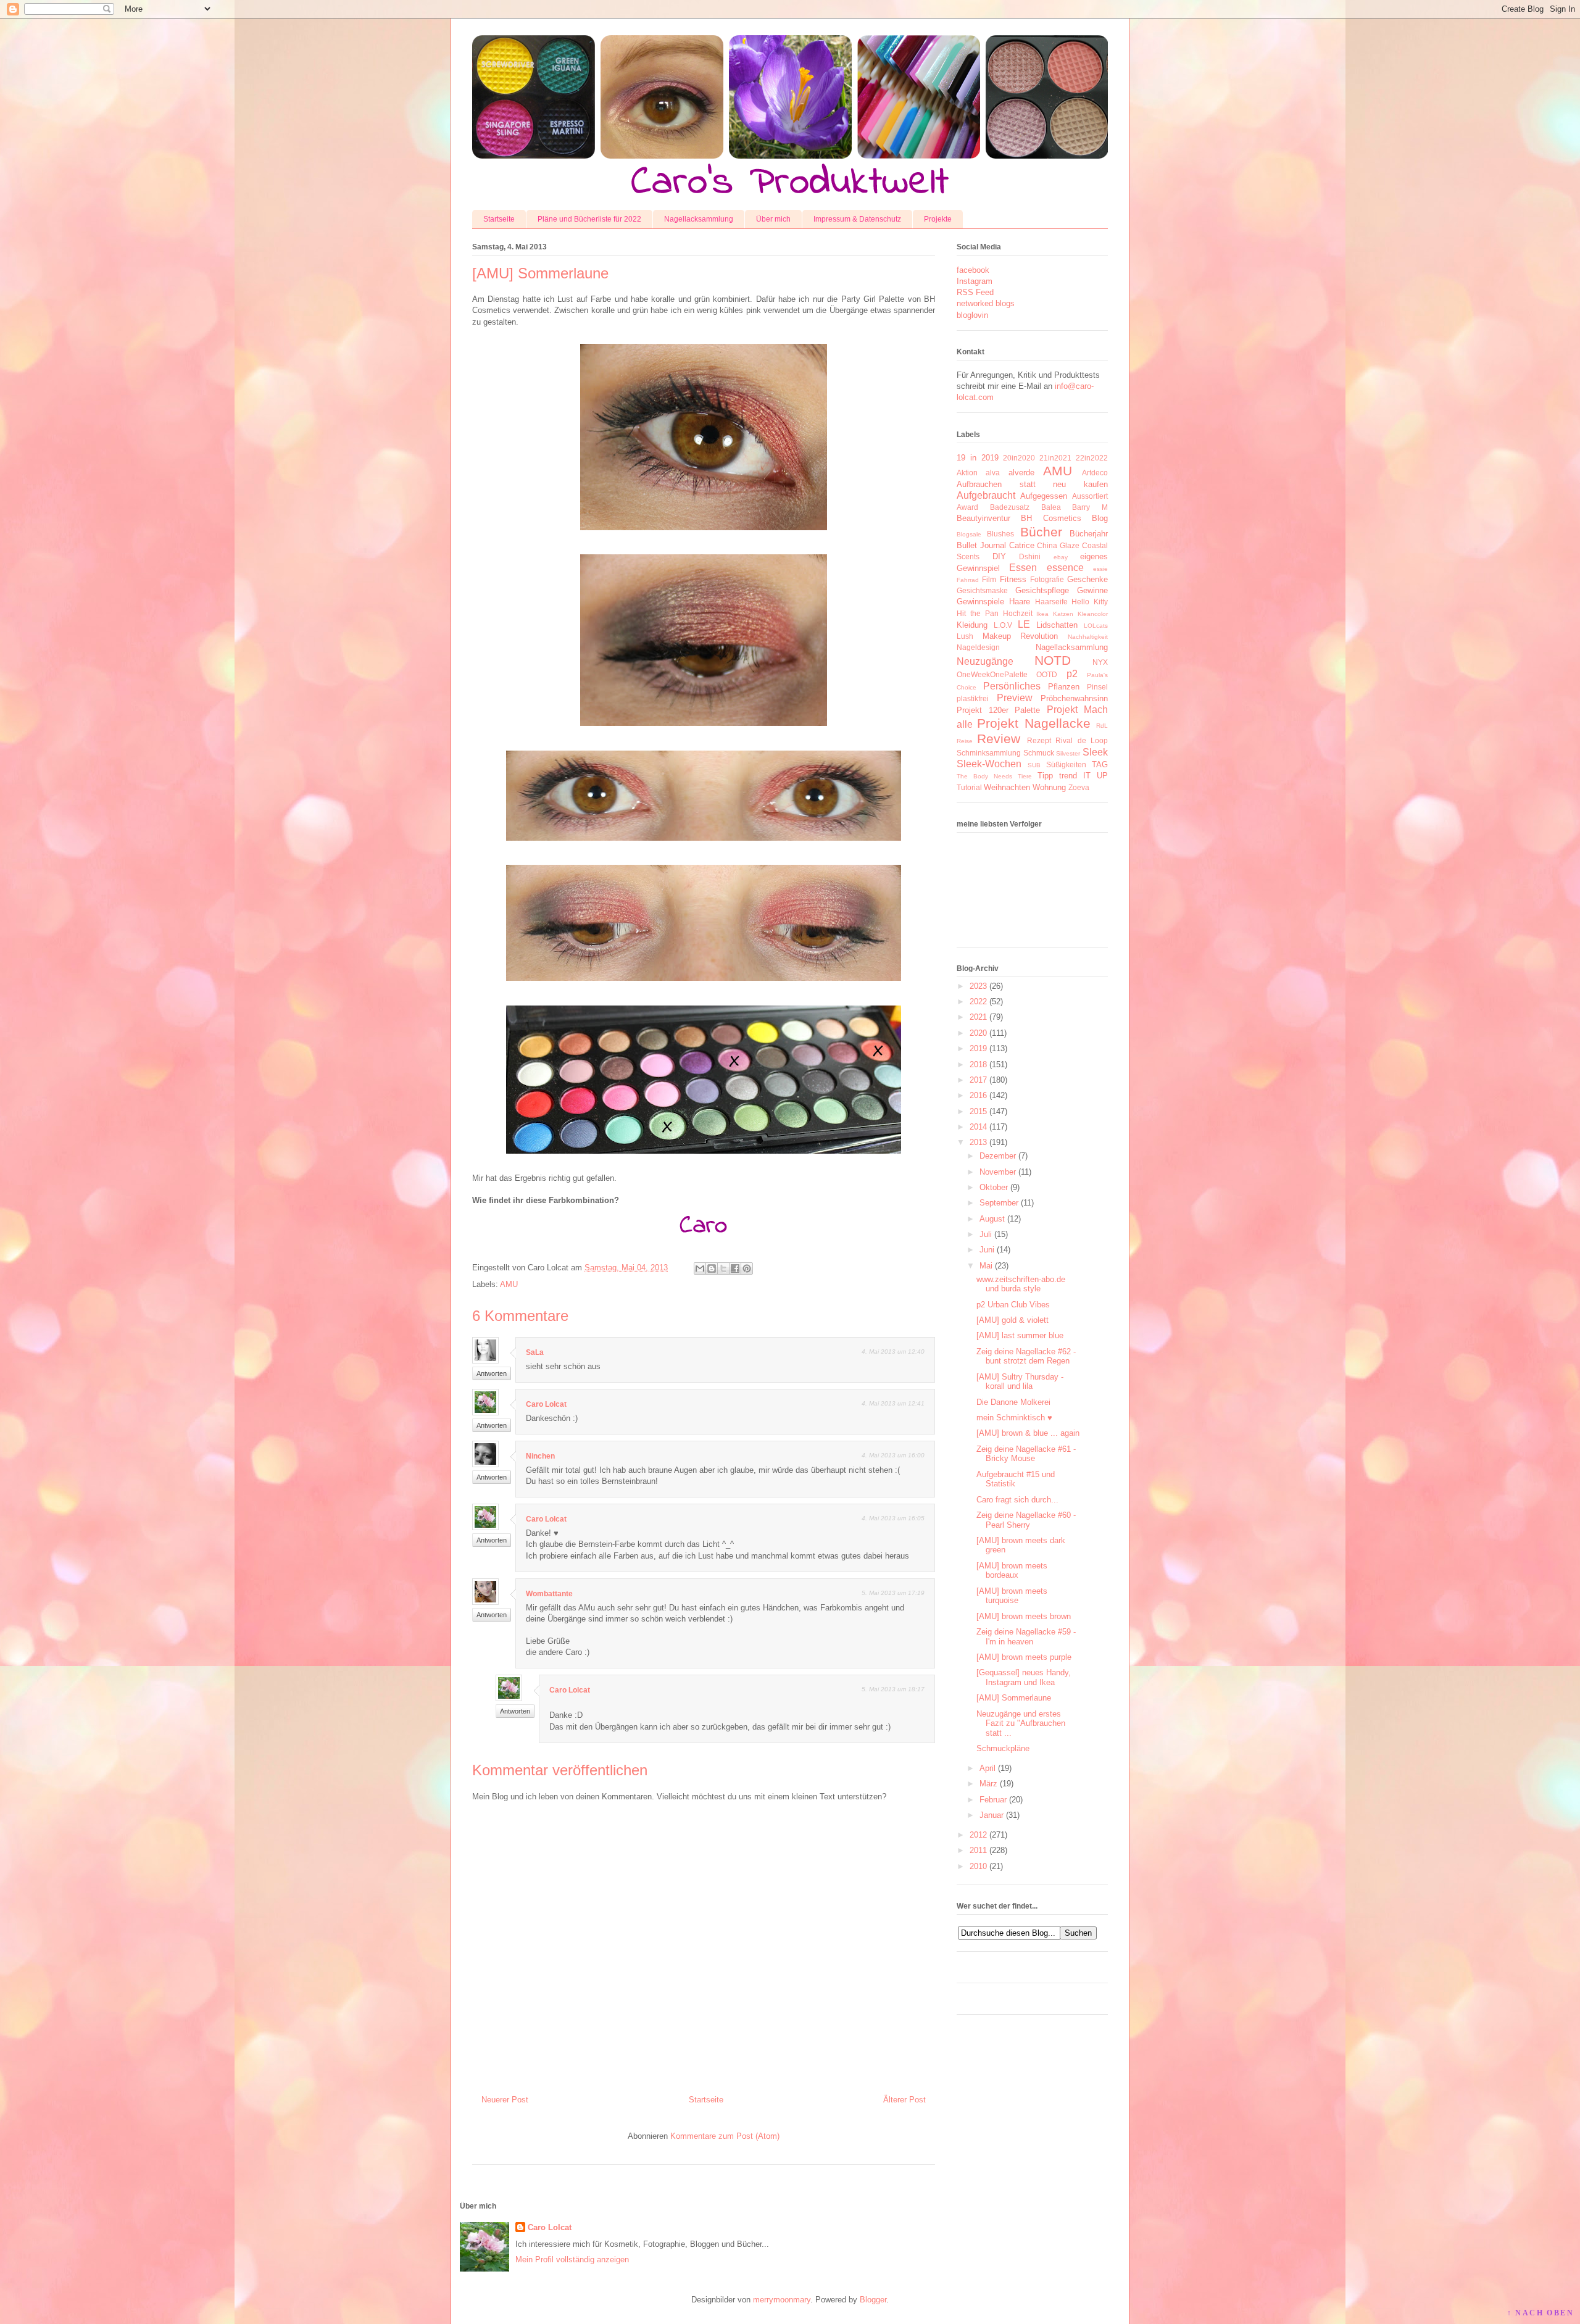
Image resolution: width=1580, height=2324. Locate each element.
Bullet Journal (981, 545)
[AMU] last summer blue (1020, 1335)
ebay (1061, 557)
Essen (1023, 568)
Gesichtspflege (1042, 590)
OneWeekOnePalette (992, 674)
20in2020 (1019, 458)
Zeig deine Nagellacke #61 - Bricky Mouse (1026, 1454)
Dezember (998, 1156)
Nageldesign (978, 647)
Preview (1015, 698)
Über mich (773, 219)
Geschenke (1087, 579)
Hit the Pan (978, 613)
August (992, 1219)
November (998, 1172)
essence (1065, 568)
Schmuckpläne (1003, 1748)
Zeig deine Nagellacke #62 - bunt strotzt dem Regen (1026, 1356)
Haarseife (1051, 602)
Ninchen (540, 1456)
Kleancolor (1093, 614)
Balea (1051, 507)
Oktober (994, 1187)
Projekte (938, 219)
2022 (978, 1002)
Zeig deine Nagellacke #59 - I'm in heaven (1026, 1637)
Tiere (1025, 776)
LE (1024, 624)
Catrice (1022, 545)
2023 (978, 986)
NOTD (1053, 660)
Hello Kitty (1090, 602)
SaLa (535, 1352)
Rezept (1039, 740)
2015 (978, 1111)
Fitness (1013, 579)
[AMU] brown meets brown (1024, 1616)
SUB (1034, 765)
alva (993, 473)
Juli (986, 1234)
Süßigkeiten (1066, 764)
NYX (1100, 662)
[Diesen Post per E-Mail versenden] (700, 1268)
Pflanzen (1064, 687)
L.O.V (1003, 625)
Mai (986, 1266)
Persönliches (1012, 686)
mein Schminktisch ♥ (1014, 1418)
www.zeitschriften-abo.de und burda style (1021, 1284)
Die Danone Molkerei (1013, 1402)
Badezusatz (1010, 507)
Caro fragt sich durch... (1017, 1500)
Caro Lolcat (546, 1404)
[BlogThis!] (712, 1268)
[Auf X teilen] (723, 1268)
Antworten (492, 1373)
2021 (978, 1017)
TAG (1100, 764)
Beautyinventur (983, 518)
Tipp (1045, 776)
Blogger (873, 2300)
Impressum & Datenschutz (857, 219)
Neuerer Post (505, 2100)
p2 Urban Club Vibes (1013, 1305)
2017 (978, 1080)
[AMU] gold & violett (1012, 1320)
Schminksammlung (989, 753)
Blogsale (969, 534)
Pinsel (1097, 687)
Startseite (499, 219)
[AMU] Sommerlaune (1014, 1698)
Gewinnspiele (980, 602)
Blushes (1000, 534)
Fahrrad (968, 580)
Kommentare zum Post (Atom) (725, 2136)
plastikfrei (973, 698)
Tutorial (969, 787)
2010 (978, 1866)
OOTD (1047, 674)
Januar (992, 1815)
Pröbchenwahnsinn (1074, 698)
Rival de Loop (1082, 740)
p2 (1072, 674)
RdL (1102, 726)
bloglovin (972, 315)
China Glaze (1058, 545)
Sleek (1095, 752)
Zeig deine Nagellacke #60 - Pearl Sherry (1026, 1520)
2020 (978, 1033)
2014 (978, 1127)
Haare (1020, 602)
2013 (978, 1142)
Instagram (975, 281)
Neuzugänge (985, 661)
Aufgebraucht (986, 495)
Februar (993, 1800)
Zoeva (1079, 787)
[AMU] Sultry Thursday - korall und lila (1020, 1382)
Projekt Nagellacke (1033, 723)
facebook (973, 270)
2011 (978, 1850)
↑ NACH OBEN (1540, 2313)
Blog (1100, 518)
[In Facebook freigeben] (735, 1268)
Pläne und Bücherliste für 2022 (589, 219)
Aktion (967, 473)
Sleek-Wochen (989, 764)
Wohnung (1049, 787)
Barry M (1090, 507)
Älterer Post (904, 2100)
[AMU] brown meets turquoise (1012, 1596)
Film (989, 579)
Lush (965, 636)
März (988, 1784)
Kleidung (972, 625)
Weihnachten (1007, 787)
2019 (978, 1048)
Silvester (1068, 753)
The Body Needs (984, 776)
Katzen (1063, 614)
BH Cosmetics (1051, 518)
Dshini (1030, 556)
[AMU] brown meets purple (1024, 1657)
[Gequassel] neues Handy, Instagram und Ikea (1024, 1677)
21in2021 (1055, 458)
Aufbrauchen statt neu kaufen (1032, 484)
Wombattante (549, 1594)
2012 (978, 1835)
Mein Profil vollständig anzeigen (572, 2259)
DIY (999, 556)
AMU (509, 1284)
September (999, 1203)
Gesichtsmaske (982, 590)
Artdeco (1095, 473)
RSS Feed (975, 292)
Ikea (1042, 614)
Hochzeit (1018, 613)
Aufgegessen (1044, 496)
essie (1100, 569)
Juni (987, 1250)
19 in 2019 (978, 458)
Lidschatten (1057, 625)
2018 (978, 1064)
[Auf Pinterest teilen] (747, 1268)
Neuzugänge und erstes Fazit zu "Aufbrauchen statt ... (1021, 1723)
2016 (978, 1095)
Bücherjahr (1089, 534)
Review (999, 739)
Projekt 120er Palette (998, 710)
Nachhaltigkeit (1088, 637)
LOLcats (1096, 626)
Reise (965, 741)
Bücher (1041, 532)
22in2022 (1092, 458)
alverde (1021, 473)
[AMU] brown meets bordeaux (1012, 1571)
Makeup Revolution (1021, 636)
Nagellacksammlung (699, 219)
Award (967, 507)
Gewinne (1092, 590)
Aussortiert (1090, 496)
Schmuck (1039, 753)
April (987, 1768)
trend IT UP (1083, 776)
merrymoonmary (782, 2300)
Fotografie (1047, 579)
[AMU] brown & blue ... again (1028, 1433)
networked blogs (986, 303)
